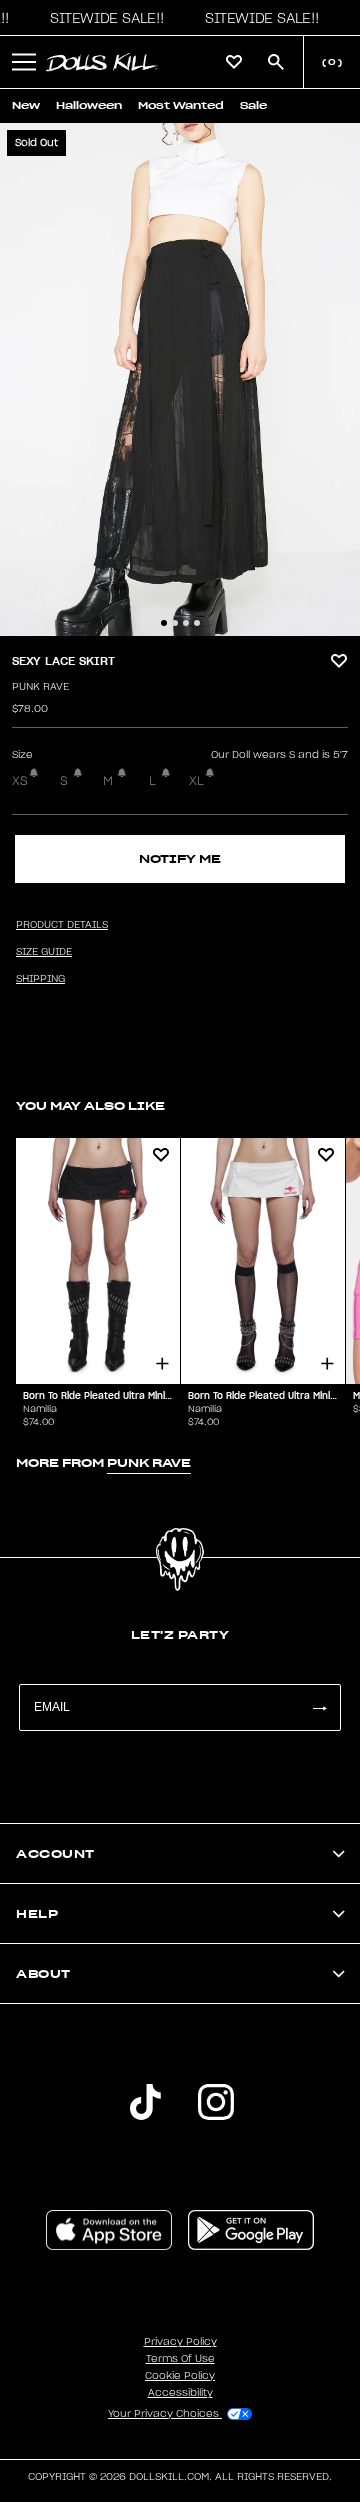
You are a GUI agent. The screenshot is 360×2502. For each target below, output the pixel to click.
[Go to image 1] (164, 623)
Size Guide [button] (44, 952)
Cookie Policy (180, 2376)
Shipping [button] (40, 979)
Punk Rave (40, 687)
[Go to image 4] (197, 623)
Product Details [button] (62, 925)
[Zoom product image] (180, 379)
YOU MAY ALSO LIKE (90, 1105)
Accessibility (180, 2393)
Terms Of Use (180, 2359)
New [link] (26, 105)
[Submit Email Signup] (319, 1707)
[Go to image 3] (186, 623)
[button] (102, 18)
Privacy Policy (180, 2342)
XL (196, 781)
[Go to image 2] (175, 623)
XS (20, 781)
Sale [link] (253, 105)
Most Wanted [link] (181, 105)
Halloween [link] (89, 105)
